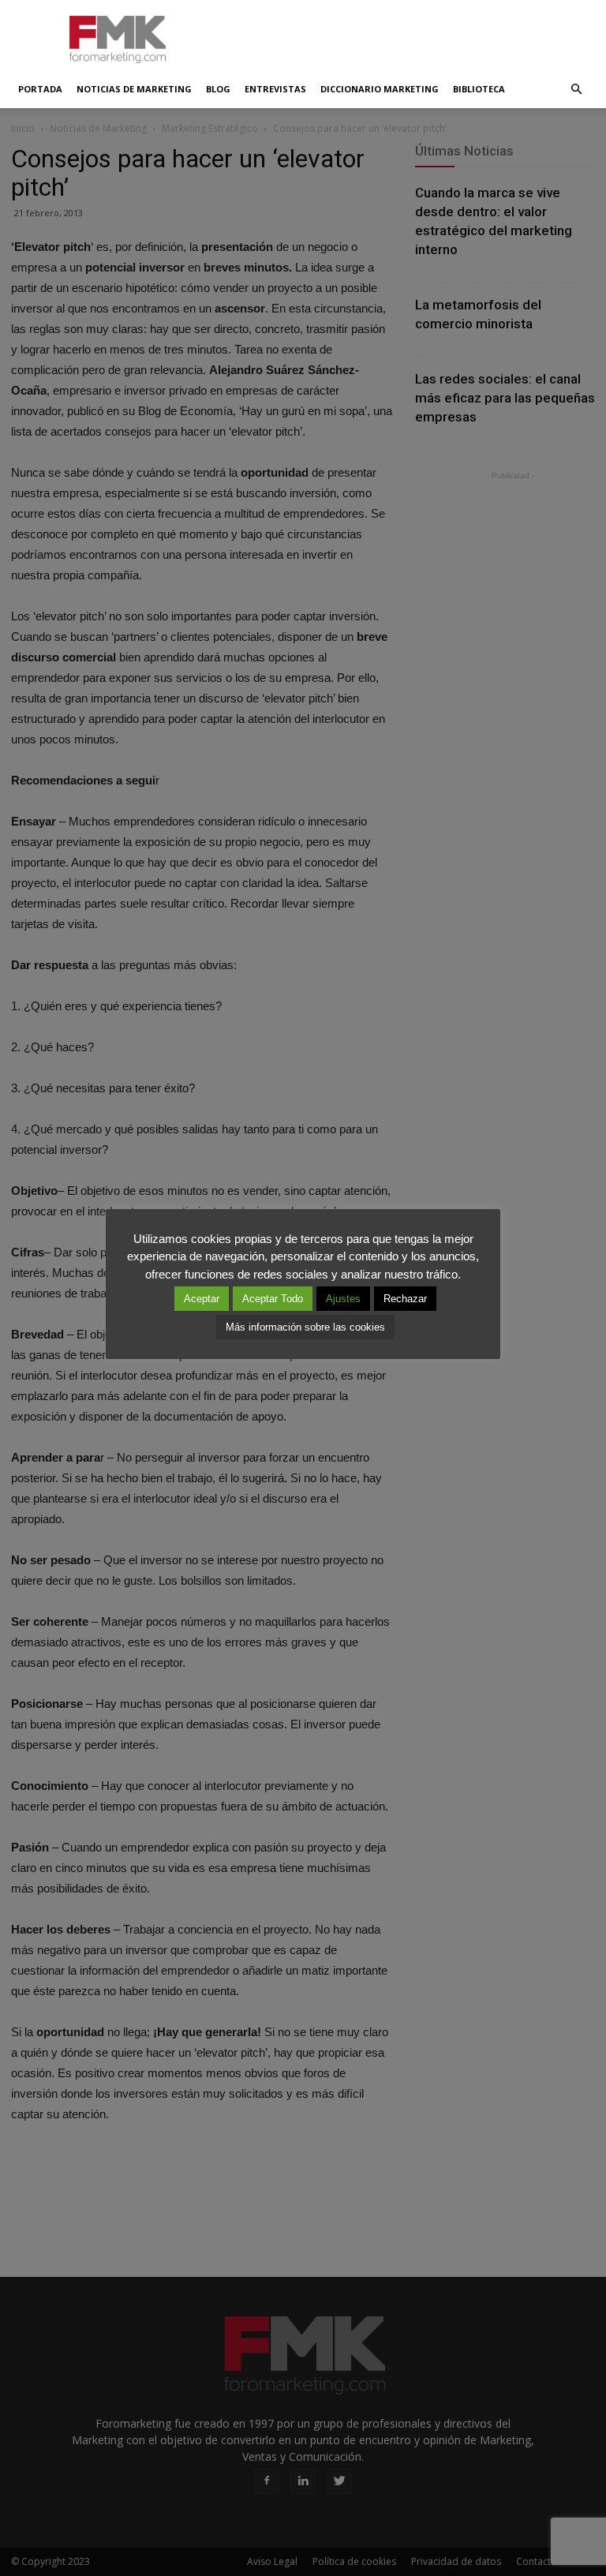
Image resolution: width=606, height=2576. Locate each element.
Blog (218, 89)
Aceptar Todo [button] (273, 1299)
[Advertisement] (410, 35)
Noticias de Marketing (134, 89)
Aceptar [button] (202, 1299)
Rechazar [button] (405, 1299)
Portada (40, 89)
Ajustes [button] (343, 1299)
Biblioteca (479, 89)
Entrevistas (275, 89)
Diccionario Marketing (380, 89)
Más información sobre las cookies (305, 1327)
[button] (576, 89)
